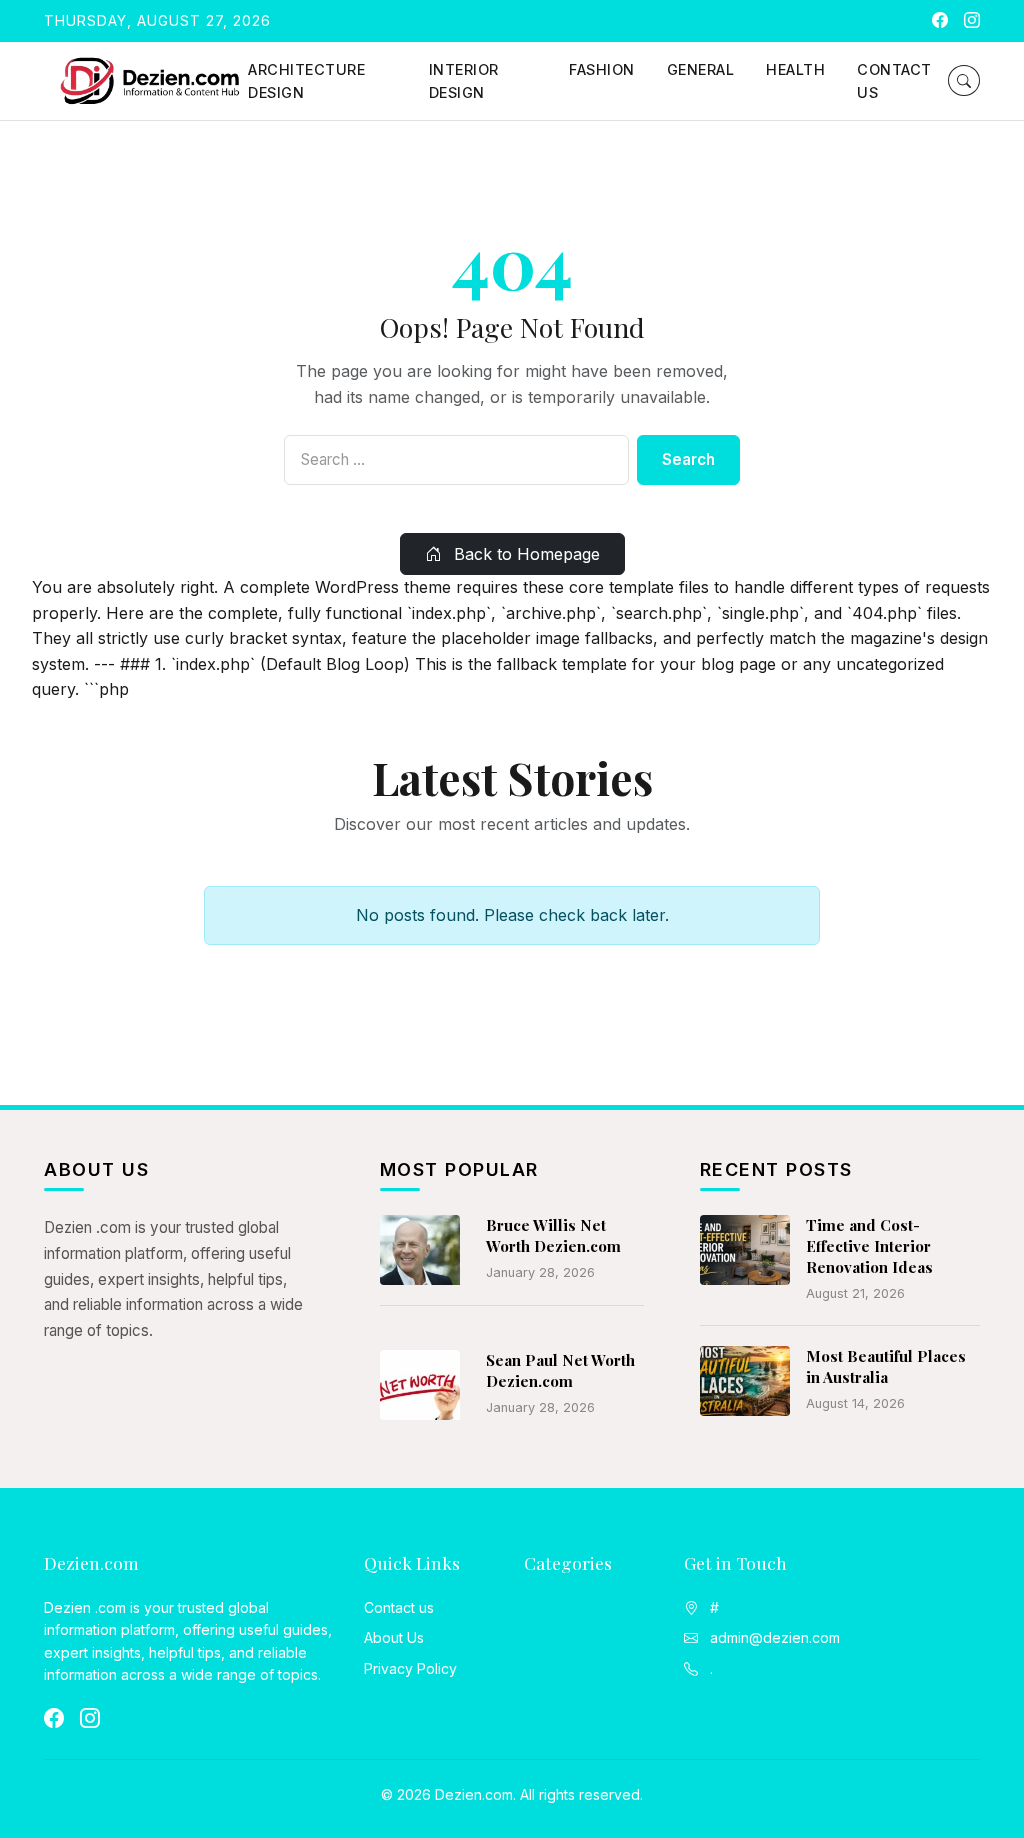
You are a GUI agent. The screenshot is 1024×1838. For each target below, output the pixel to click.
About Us (394, 1637)
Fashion (602, 69)
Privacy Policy (410, 1668)
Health (795, 69)
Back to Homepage (524, 554)
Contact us (894, 81)
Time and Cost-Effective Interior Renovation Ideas (869, 1246)
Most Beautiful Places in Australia (886, 1366)
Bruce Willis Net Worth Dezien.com (553, 1235)
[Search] (964, 80)
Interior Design (464, 81)
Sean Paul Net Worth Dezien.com (560, 1370)
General (701, 69)
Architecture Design (306, 81)
